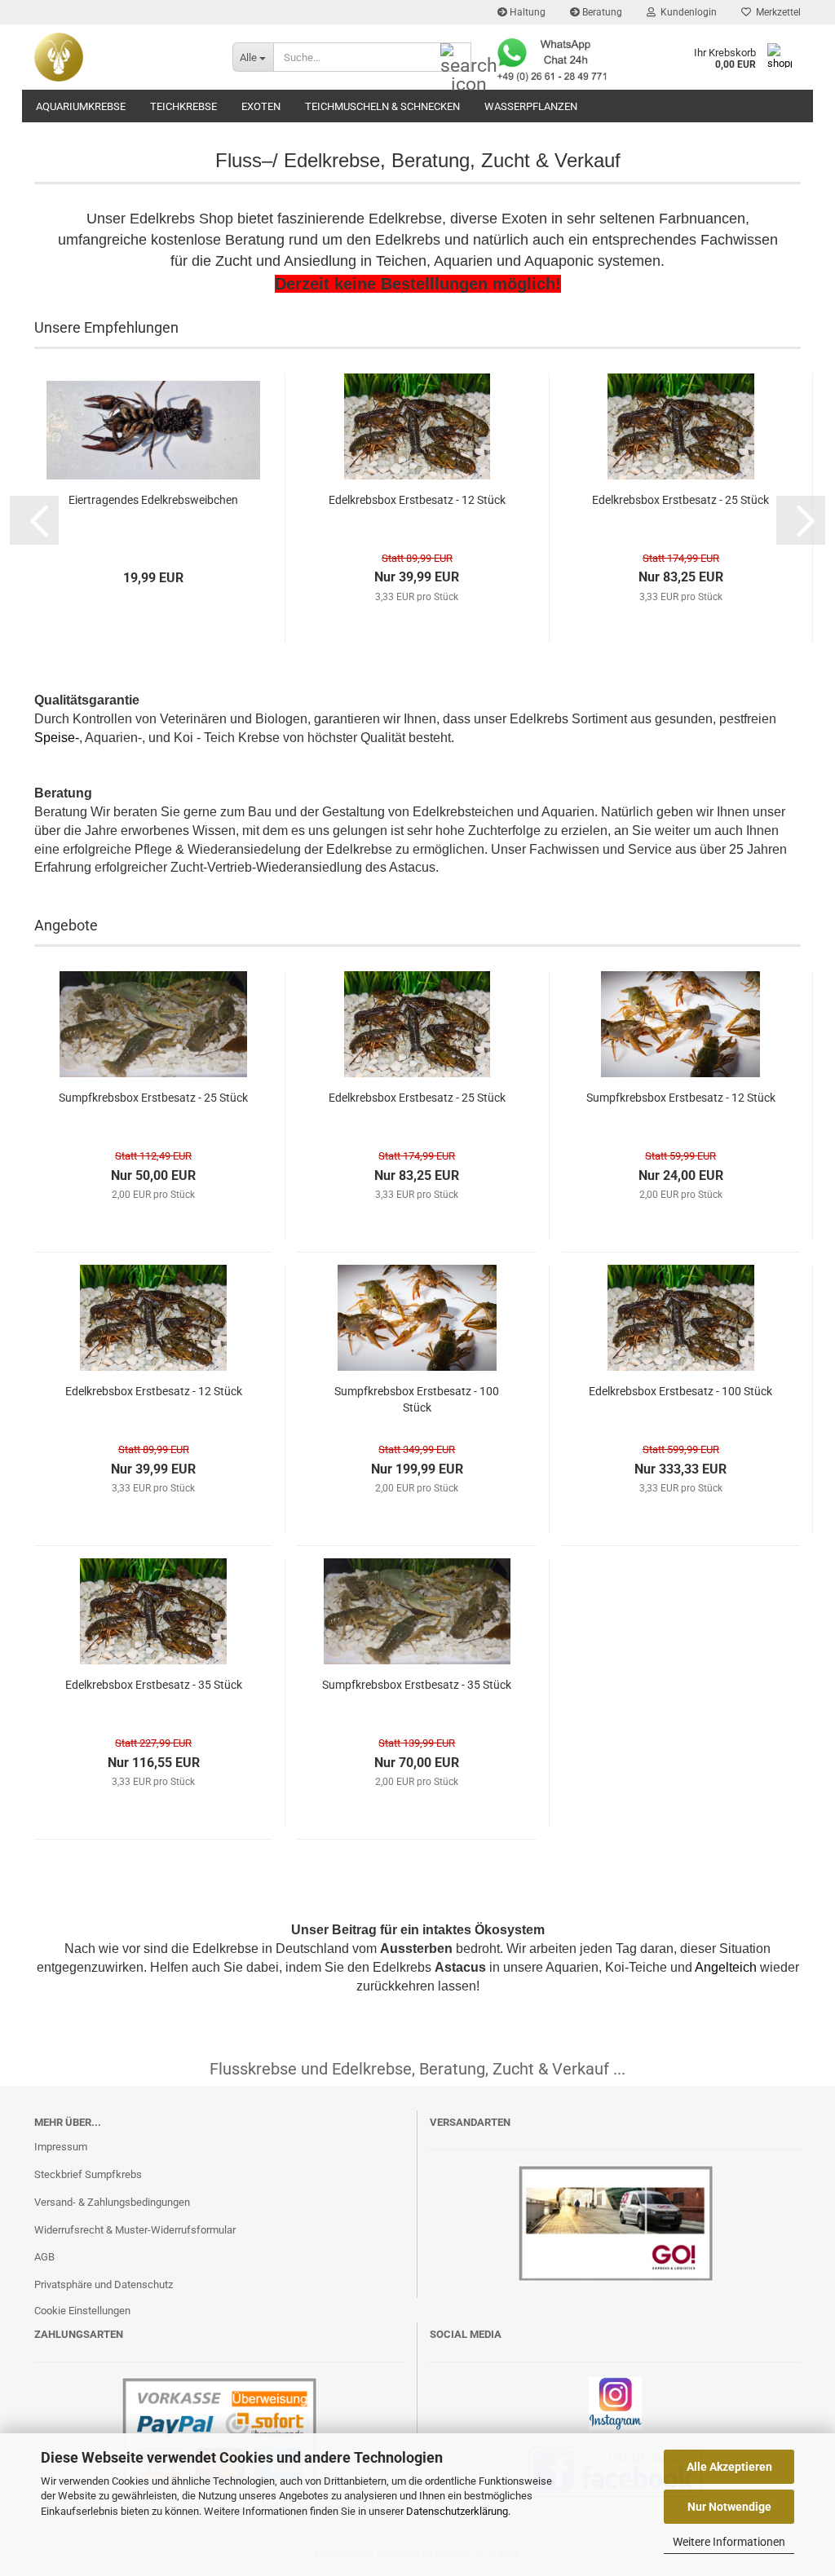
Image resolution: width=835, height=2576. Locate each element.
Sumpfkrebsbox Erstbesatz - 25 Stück (153, 1098)
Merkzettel (776, 12)
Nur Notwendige (729, 2507)
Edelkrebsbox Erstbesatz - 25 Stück (680, 500)
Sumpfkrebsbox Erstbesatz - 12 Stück (681, 1098)
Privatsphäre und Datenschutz (104, 2284)
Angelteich (726, 1967)
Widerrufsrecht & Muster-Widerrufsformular (135, 2230)
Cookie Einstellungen (82, 2311)
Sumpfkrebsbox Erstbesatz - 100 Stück (417, 1399)
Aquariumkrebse (81, 106)
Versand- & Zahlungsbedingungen (112, 2202)
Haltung (526, 12)
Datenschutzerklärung (457, 2511)
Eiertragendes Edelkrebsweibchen (153, 500)
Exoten (261, 106)
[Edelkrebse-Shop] (121, 57)
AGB (44, 2257)
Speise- (57, 738)
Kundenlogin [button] (686, 12)
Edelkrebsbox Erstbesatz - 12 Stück (417, 500)
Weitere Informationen (729, 2542)
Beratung (601, 12)
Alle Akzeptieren (729, 2467)
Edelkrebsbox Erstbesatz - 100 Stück (680, 1391)
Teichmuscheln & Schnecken (382, 106)
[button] (34, 520)
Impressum (61, 2147)
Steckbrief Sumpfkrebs (88, 2174)
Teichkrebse (183, 106)
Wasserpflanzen (531, 106)
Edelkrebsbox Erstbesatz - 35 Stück (154, 1685)
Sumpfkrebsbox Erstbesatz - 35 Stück (417, 1685)
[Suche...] (456, 58)
